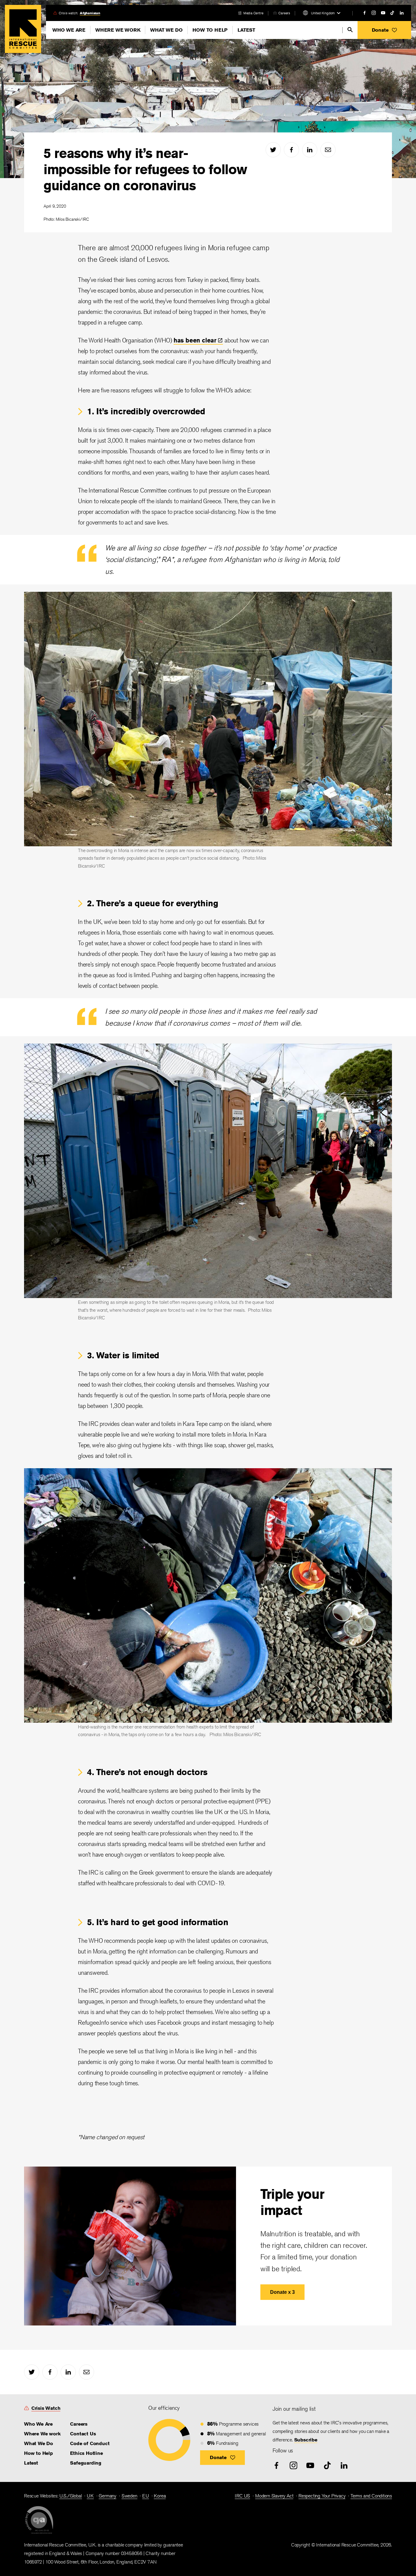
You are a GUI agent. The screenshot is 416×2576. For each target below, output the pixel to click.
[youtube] (383, 13)
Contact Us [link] (83, 2434)
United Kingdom (323, 13)
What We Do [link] (39, 2443)
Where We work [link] (42, 2434)
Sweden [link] (129, 2496)
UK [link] (90, 2496)
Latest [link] (31, 2463)
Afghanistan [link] (90, 13)
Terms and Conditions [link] (371, 2496)
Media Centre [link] (253, 13)
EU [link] (146, 2496)
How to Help (210, 30)
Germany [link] (108, 2496)
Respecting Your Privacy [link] (322, 2496)
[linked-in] (402, 13)
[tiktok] (392, 13)
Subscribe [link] (306, 2440)
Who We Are (69, 30)
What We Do (166, 30)
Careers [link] (284, 13)
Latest (246, 30)
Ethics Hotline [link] (86, 2453)
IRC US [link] (242, 2496)
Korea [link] (160, 2496)
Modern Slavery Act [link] (274, 2496)
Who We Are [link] (38, 2424)
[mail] (328, 150)
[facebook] (365, 13)
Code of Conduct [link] (90, 2443)
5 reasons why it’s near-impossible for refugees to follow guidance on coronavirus (145, 169)
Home (23, 29)
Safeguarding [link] (86, 2463)
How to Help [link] (39, 2453)
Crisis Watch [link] (46, 2408)
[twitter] (273, 150)
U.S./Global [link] (71, 2496)
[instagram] (374, 13)
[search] (350, 30)
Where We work (118, 30)
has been (195, 340)
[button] (384, 30)
